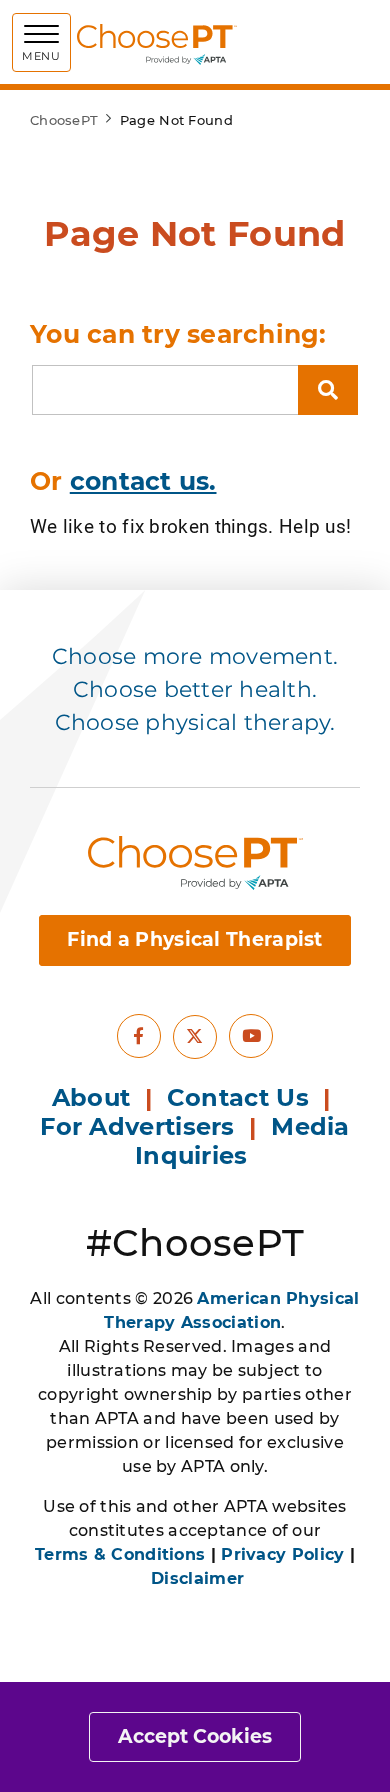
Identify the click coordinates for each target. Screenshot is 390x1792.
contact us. (143, 481)
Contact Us (238, 1097)
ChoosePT (64, 120)
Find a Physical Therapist (195, 939)
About (91, 1097)
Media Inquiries (242, 1141)
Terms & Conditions (120, 1554)
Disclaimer (197, 1578)
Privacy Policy (282, 1554)
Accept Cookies (195, 1736)
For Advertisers (141, 1126)
